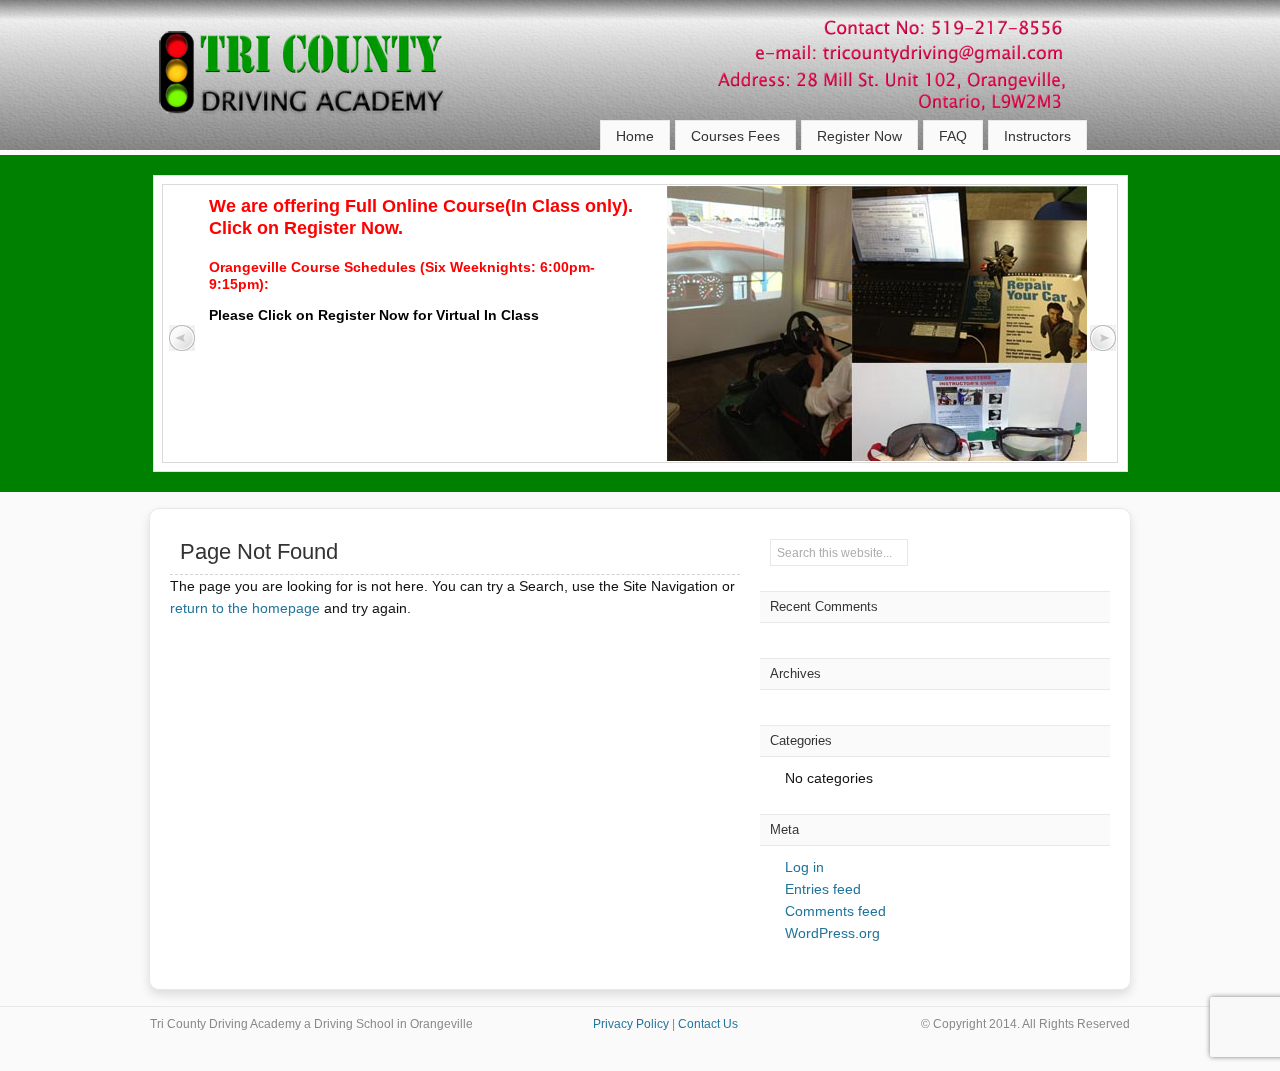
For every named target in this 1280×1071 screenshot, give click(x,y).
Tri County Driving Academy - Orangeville (325, 90)
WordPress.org (832, 933)
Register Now (859, 136)
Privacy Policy (631, 1024)
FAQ (953, 136)
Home (635, 136)
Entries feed (823, 889)
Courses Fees (735, 136)
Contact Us (708, 1024)
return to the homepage (245, 608)
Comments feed (835, 911)
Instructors (1037, 136)
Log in (804, 867)
